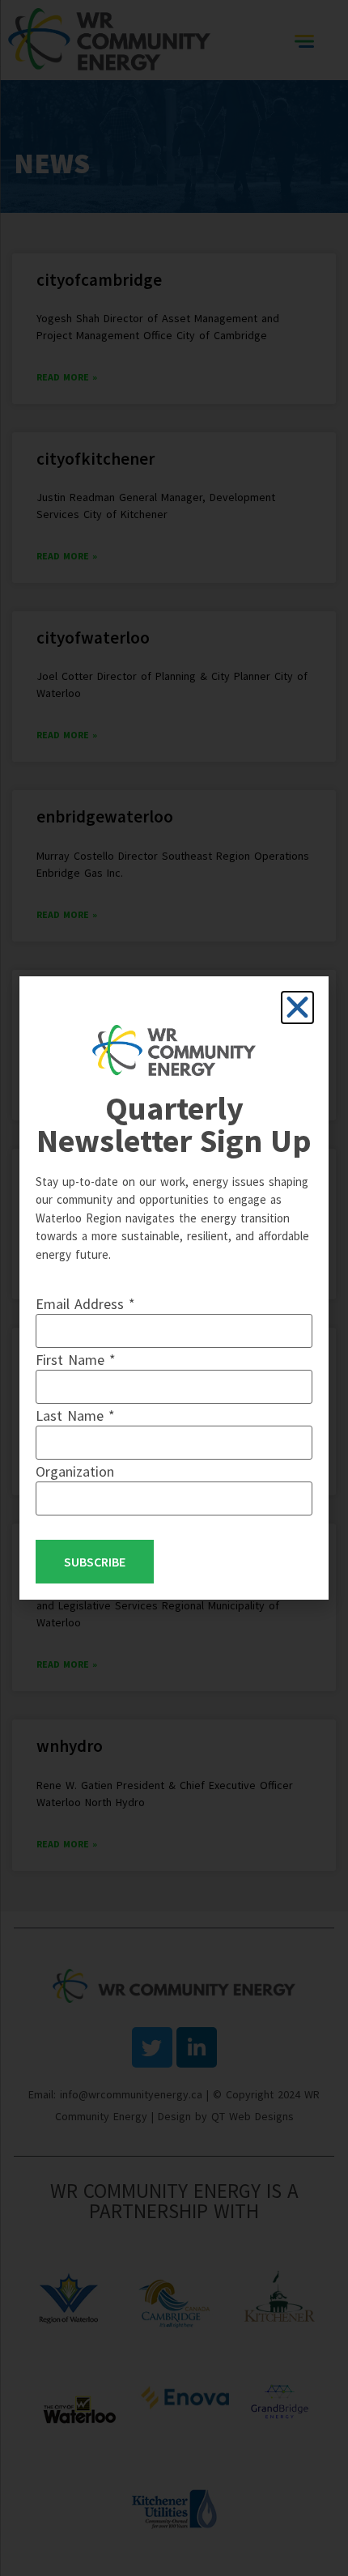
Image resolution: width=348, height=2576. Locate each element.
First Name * (76, 1360)
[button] (297, 1007)
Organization (75, 1472)
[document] (174, 1288)
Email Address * (85, 1304)
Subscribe (95, 1562)
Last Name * (75, 1416)
